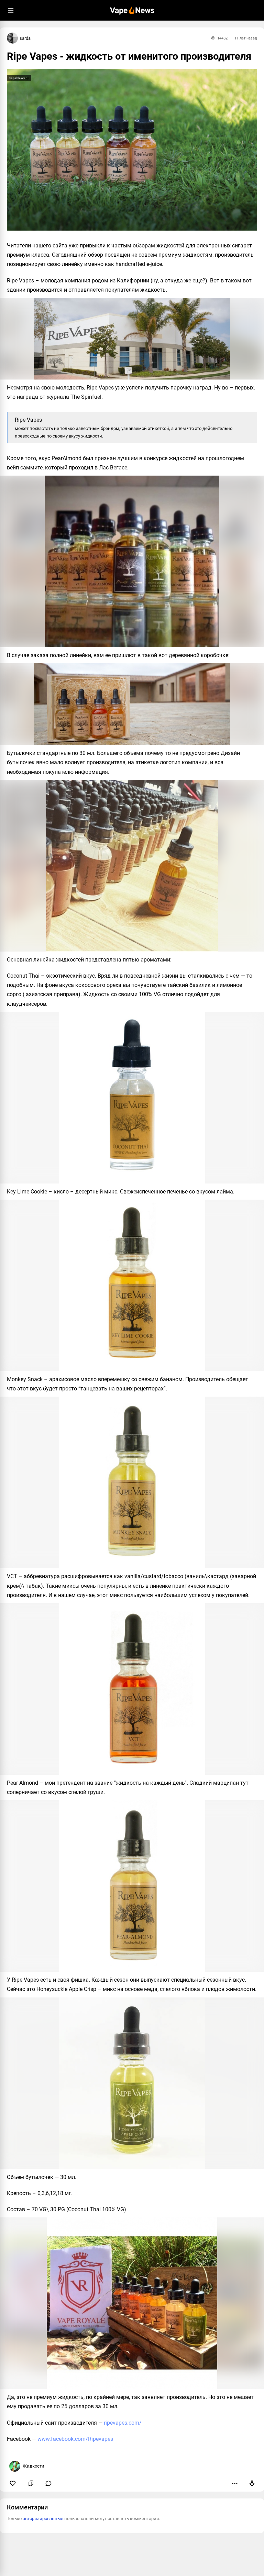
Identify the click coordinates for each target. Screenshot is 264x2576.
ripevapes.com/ (123, 2423)
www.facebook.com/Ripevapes (75, 2439)
